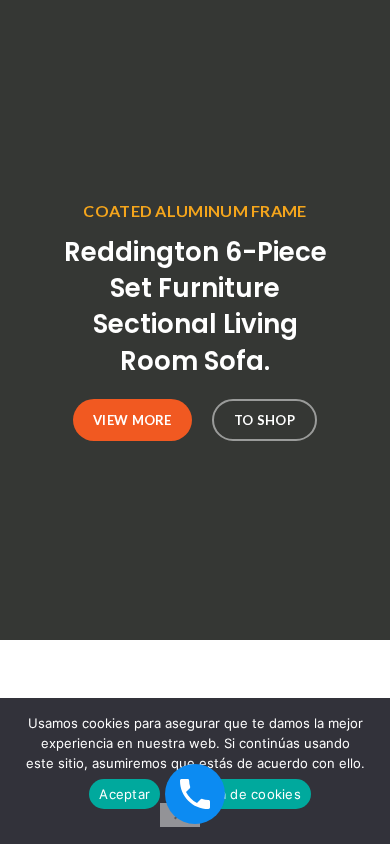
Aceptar (124, 794)
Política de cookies (240, 794)
